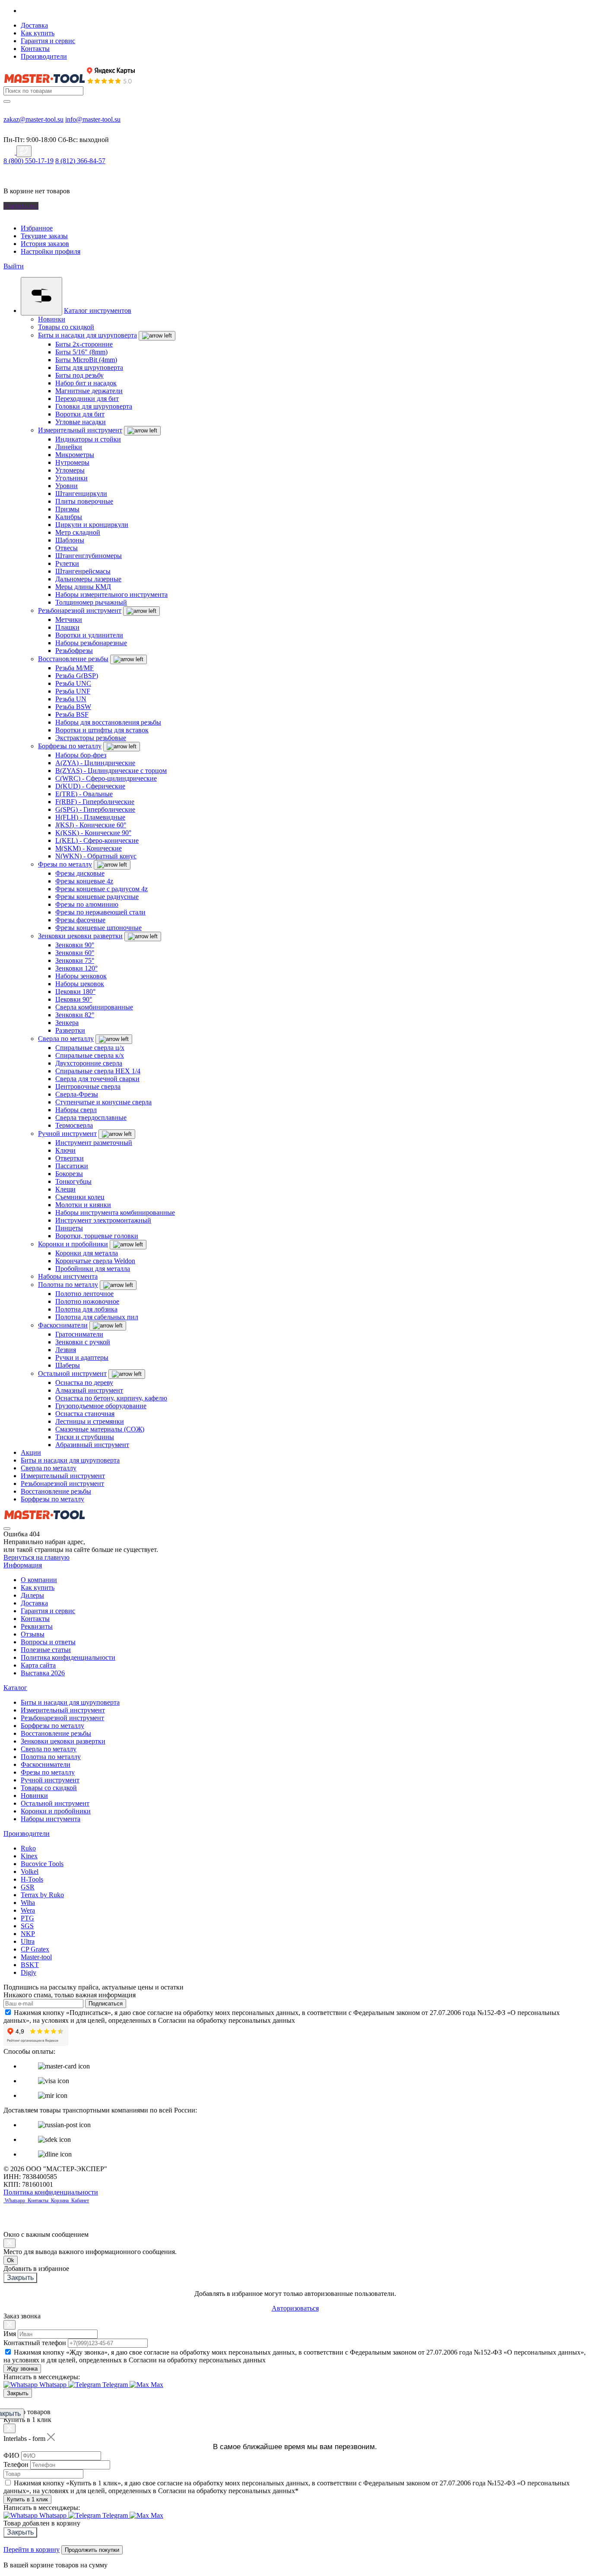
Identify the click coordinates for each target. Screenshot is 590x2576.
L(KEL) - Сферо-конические (97, 840)
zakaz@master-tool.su (33, 119)
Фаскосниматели (63, 1325)
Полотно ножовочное (87, 1301)
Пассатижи (72, 1166)
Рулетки (67, 563)
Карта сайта (38, 1665)
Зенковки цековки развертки (80, 936)
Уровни (67, 486)
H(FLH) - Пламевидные (90, 817)
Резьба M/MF (75, 668)
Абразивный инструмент (92, 1445)
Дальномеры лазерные (88, 579)
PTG (27, 1918)
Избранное (37, 228)
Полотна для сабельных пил (97, 1317)
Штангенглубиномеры (89, 556)
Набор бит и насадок (86, 383)
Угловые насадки (81, 422)
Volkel (30, 1871)
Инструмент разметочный (94, 1143)
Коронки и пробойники (73, 1244)
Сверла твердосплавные (91, 1118)
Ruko (28, 1848)
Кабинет (79, 2201)
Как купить (38, 33)
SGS (27, 1926)
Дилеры (32, 1595)
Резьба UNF (73, 691)
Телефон (16, 2464)
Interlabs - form (24, 2439)
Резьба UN (71, 699)
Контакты (35, 49)
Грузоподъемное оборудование (101, 1406)
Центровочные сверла (88, 1086)
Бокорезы (69, 1174)
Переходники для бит (87, 399)
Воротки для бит (80, 414)
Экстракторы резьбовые (91, 738)
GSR (28, 1887)
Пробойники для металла (93, 1269)
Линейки (69, 447)
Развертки (70, 1030)
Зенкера (67, 1023)
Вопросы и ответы (48, 1642)
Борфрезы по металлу (70, 746)
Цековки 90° (74, 999)
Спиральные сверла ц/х (90, 1048)
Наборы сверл (76, 1110)
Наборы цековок (80, 984)
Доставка (34, 25)
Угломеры (70, 470)
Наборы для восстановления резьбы (108, 722)
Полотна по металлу (68, 1285)
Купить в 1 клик (27, 2499)
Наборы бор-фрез (81, 755)
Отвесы (67, 548)
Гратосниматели (79, 1334)
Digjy (29, 1972)
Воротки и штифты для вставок (102, 730)
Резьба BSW (73, 707)
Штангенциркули (81, 493)
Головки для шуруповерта (94, 406)
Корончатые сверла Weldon (95, 1261)
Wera (28, 1910)
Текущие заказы (44, 236)
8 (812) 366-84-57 (80, 161)
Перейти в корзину (32, 2549)
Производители (44, 56)
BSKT (30, 1965)
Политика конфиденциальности (68, 1657)
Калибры (69, 517)
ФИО (11, 2455)
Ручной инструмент (67, 1134)
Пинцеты (69, 1228)
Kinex (29, 1856)
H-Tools (32, 1879)
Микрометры (75, 455)
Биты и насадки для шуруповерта (87, 335)
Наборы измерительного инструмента (111, 594)
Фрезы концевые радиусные (97, 897)
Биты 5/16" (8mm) (81, 352)
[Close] (10, 2243)
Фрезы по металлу (65, 864)
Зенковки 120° (76, 968)
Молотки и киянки (83, 1205)
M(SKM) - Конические (89, 848)
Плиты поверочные (84, 501)
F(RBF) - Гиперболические (95, 802)
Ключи (65, 1150)
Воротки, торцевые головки (97, 1236)
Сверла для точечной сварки (97, 1079)
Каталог (15, 1688)
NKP (28, 1934)
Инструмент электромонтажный (103, 1220)
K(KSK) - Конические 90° (93, 833)
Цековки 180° (75, 992)
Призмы (67, 509)
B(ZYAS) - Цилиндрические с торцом (111, 771)
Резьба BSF (72, 714)
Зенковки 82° (75, 1015)
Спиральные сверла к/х (90, 1055)
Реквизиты (37, 1626)
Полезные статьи (46, 1650)
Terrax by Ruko (42, 1895)
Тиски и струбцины (85, 1437)
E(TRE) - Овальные (84, 794)
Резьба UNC (73, 683)
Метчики (69, 620)
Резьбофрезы (74, 651)
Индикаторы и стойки (88, 439)
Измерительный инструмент (80, 430)
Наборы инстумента (68, 1276)
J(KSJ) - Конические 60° (91, 825)
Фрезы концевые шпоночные (98, 928)
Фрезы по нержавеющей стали (100, 912)
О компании (39, 1580)
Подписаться (106, 2004)
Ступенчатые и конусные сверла (103, 1102)
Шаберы (68, 1365)
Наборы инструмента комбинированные (115, 1212)
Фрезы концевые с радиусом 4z (102, 889)
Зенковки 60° (75, 953)
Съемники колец (80, 1197)
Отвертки (70, 1158)
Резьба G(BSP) (77, 676)
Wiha (28, 1903)
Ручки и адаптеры (82, 1357)
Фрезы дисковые (80, 873)
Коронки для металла (87, 1253)
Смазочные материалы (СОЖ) (100, 1429)
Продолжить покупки (92, 2550)
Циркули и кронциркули (92, 525)
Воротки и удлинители (89, 635)
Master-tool (36, 1957)
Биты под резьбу (79, 375)
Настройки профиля (51, 251)
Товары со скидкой (66, 327)
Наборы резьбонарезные (91, 643)
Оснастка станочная (85, 1414)
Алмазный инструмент (89, 1390)
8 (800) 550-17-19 (29, 161)
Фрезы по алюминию (87, 904)
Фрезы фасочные (80, 920)
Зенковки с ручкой (83, 1342)
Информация (23, 1565)
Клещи (65, 1189)
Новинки (52, 319)
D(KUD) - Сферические (90, 786)
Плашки (67, 627)
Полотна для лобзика (86, 1309)
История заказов (45, 244)
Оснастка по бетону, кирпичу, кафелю (111, 1398)
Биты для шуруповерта (89, 367)
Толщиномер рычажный (91, 602)
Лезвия (66, 1350)
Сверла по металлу (66, 1039)
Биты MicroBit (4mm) (86, 360)
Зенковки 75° (75, 960)
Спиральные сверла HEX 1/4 (98, 1071)
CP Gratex (35, 1949)
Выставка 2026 (43, 1673)
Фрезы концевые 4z (84, 881)
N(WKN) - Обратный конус (96, 856)
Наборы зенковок (81, 976)
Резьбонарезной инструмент (80, 610)
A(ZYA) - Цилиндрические (95, 763)
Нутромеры (72, 462)
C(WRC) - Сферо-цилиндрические (106, 778)
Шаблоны (70, 540)
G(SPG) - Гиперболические (95, 809)
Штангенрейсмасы (83, 571)
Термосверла (74, 1125)
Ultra (28, 1941)
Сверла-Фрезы (77, 1094)
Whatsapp (16, 2201)
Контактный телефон (35, 2343)
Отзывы (33, 1634)
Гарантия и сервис (48, 41)
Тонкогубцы (73, 1181)
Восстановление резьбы (73, 659)
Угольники (71, 478)
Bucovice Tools (42, 1864)
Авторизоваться (295, 2308)
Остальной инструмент (72, 1373)
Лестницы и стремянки (90, 1421)
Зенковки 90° (75, 945)
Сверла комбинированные (94, 1007)
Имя (10, 2334)
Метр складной (78, 532)
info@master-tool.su (93, 119)
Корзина (60, 2201)
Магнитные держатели (89, 391)
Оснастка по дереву (84, 1383)
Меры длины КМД (83, 587)
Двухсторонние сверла (89, 1063)
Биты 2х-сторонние (84, 344)
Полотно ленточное (84, 1294)
